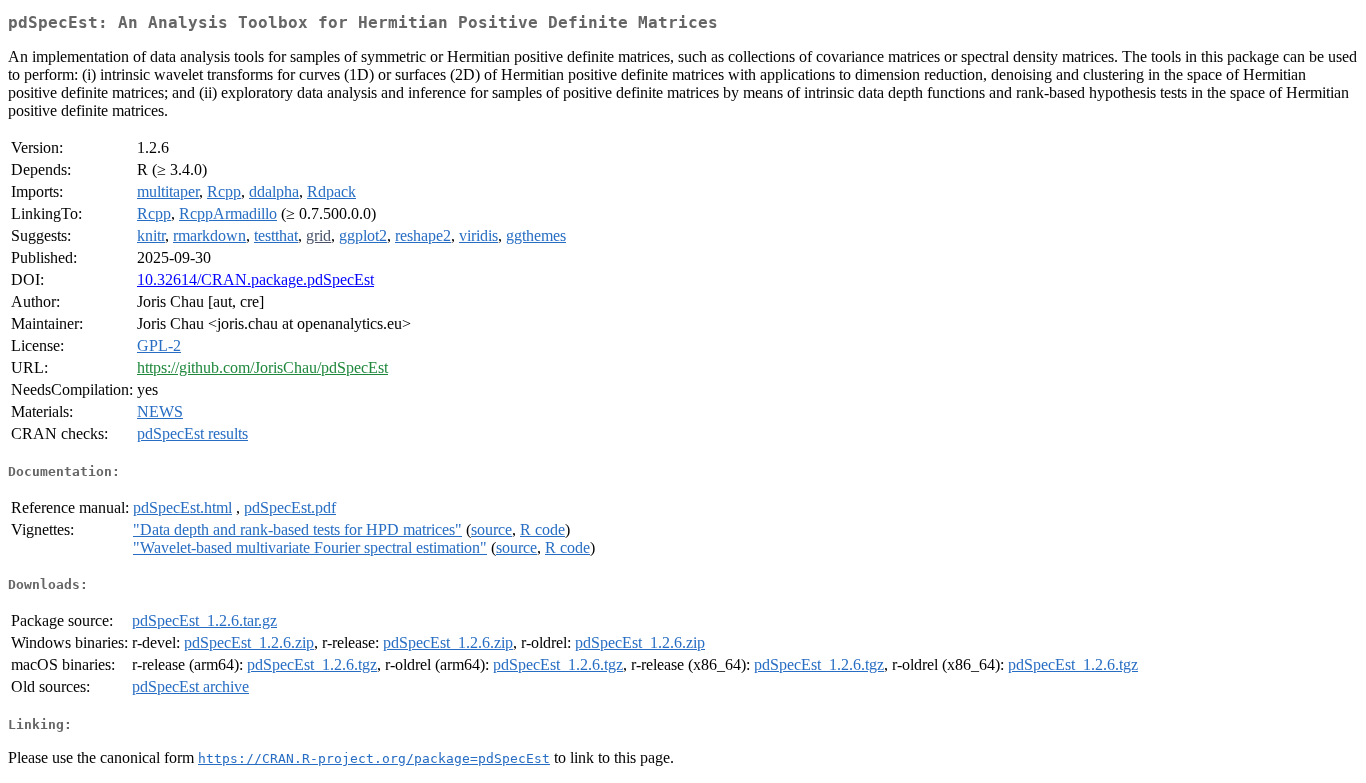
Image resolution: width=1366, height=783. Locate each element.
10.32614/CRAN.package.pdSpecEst (255, 279)
